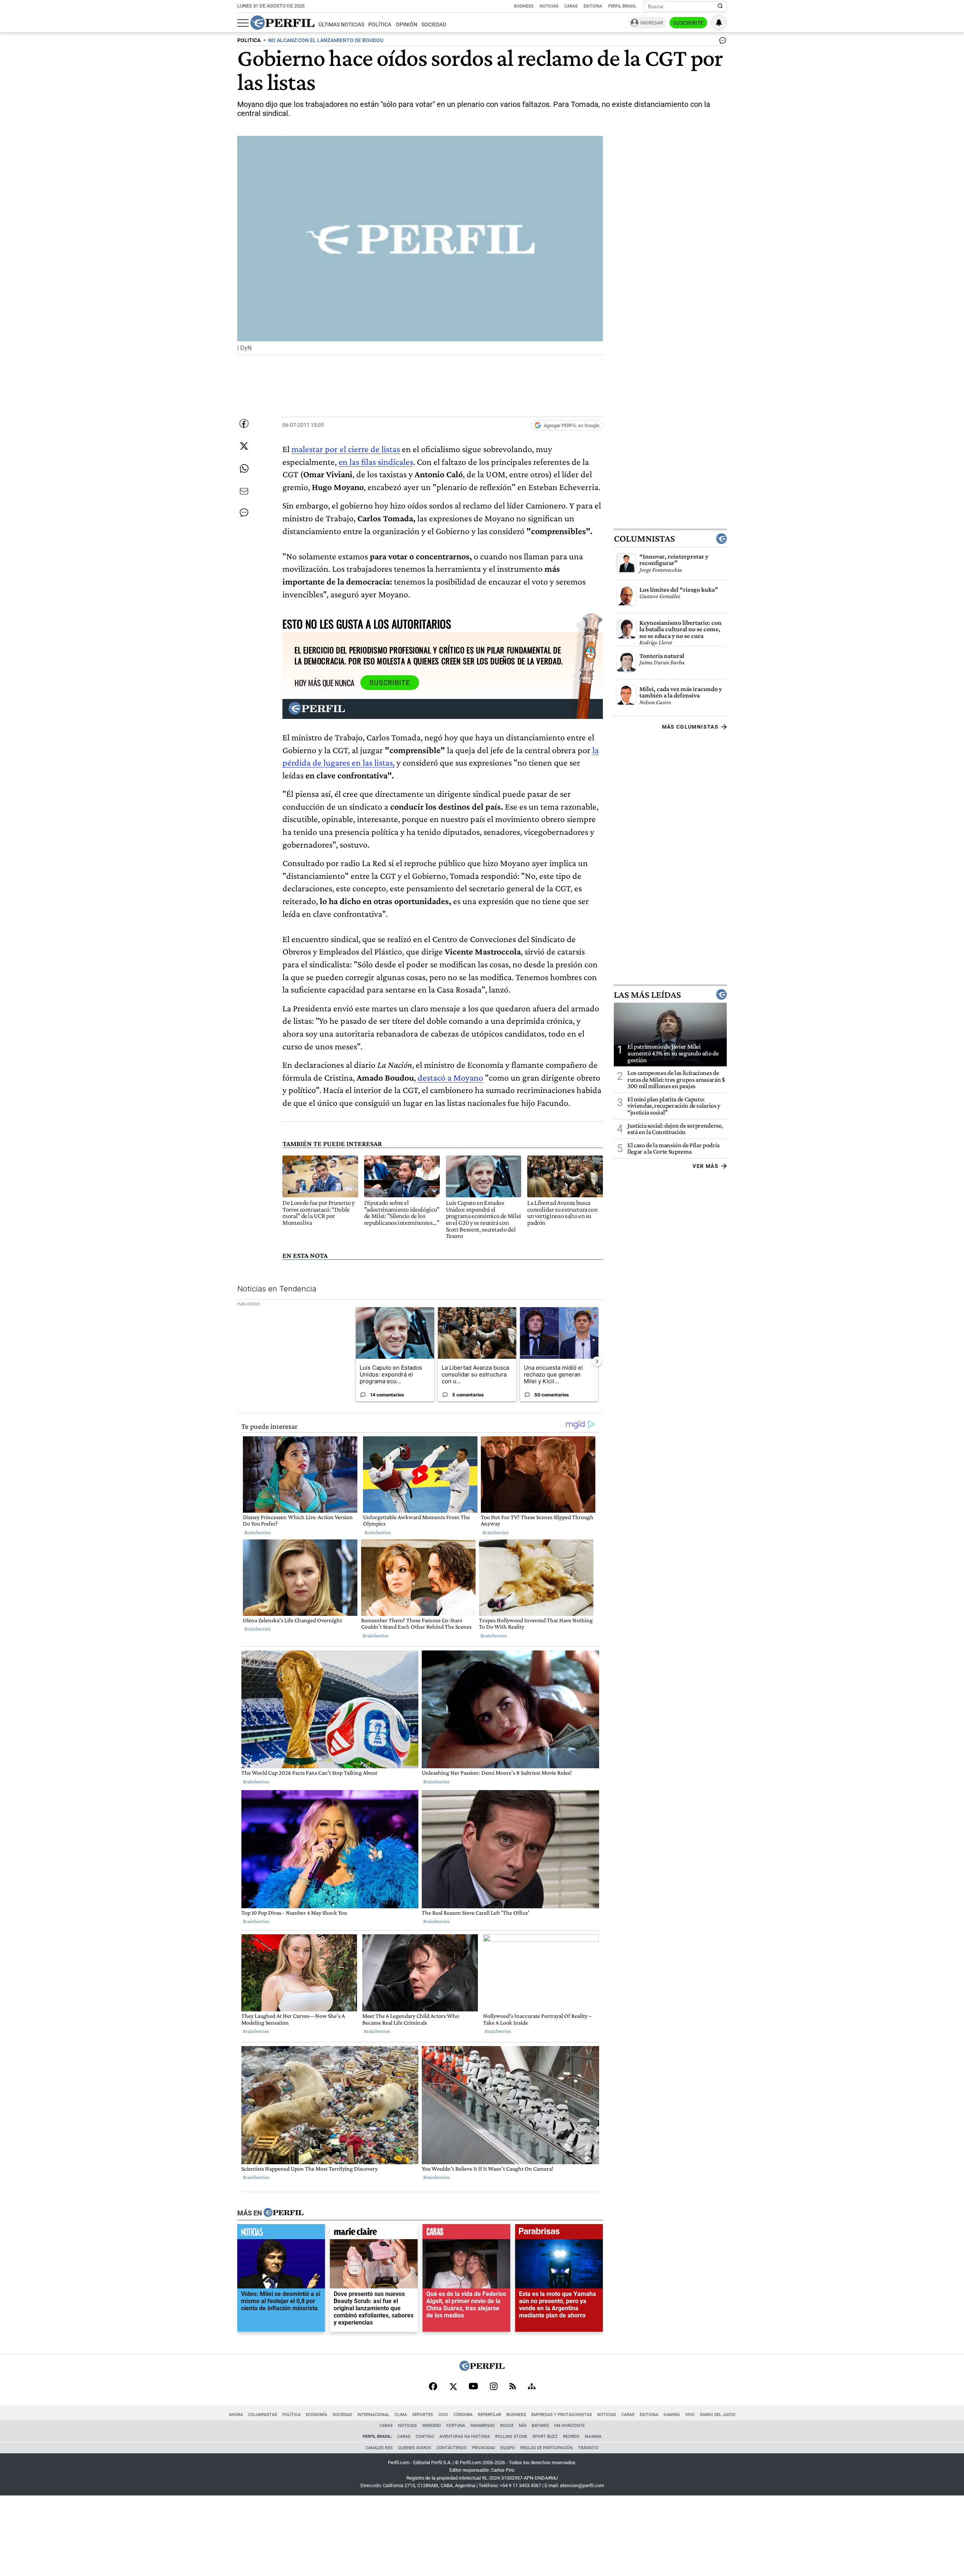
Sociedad (434, 25)
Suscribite (688, 23)
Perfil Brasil (622, 6)
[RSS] (513, 2387)
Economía (317, 2415)
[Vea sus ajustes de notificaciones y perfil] (719, 23)
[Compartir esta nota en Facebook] (244, 423)
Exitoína (593, 6)
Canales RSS (379, 2448)
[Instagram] (494, 2387)
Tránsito (588, 2448)
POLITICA (249, 40)
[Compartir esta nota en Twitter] (244, 446)
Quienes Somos (415, 2448)
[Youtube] (473, 2387)
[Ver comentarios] (721, 42)
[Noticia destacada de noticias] (281, 2233)
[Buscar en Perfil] (720, 6)
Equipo (508, 2448)
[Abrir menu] (243, 23)
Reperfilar (490, 2415)
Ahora (236, 2415)
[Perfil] (284, 2213)
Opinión (406, 25)
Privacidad (484, 2448)
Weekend (432, 2426)
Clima (401, 2415)
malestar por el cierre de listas (346, 449)
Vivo (690, 2415)
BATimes (540, 2426)
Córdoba (463, 2415)
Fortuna (456, 2426)
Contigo (425, 2437)
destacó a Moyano (450, 1077)
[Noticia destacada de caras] (466, 2233)
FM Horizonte (570, 2426)
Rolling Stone (511, 2437)
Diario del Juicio (718, 2415)
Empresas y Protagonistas (562, 2415)
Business (524, 6)
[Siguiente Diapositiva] (597, 1361)
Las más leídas (647, 994)
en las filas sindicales (376, 462)
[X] (453, 2387)
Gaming (672, 2415)
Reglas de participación (547, 2448)
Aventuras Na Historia (465, 2437)
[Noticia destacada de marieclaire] (374, 2233)
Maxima (593, 2437)
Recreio (571, 2437)
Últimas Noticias (341, 25)
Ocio (443, 2415)
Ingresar (652, 23)
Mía (523, 2426)
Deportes (423, 2415)
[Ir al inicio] (282, 23)
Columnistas (644, 539)
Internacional (373, 2415)
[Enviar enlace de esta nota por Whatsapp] (244, 469)
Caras (571, 6)
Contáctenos (451, 2448)
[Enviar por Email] (244, 491)
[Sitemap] (532, 2387)
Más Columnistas (690, 727)
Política (380, 25)
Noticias (549, 6)
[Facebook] (433, 2387)
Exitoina (649, 2415)
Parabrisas (483, 2426)
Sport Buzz (545, 2437)
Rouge (507, 2426)
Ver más (705, 1166)
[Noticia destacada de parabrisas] (559, 2233)
